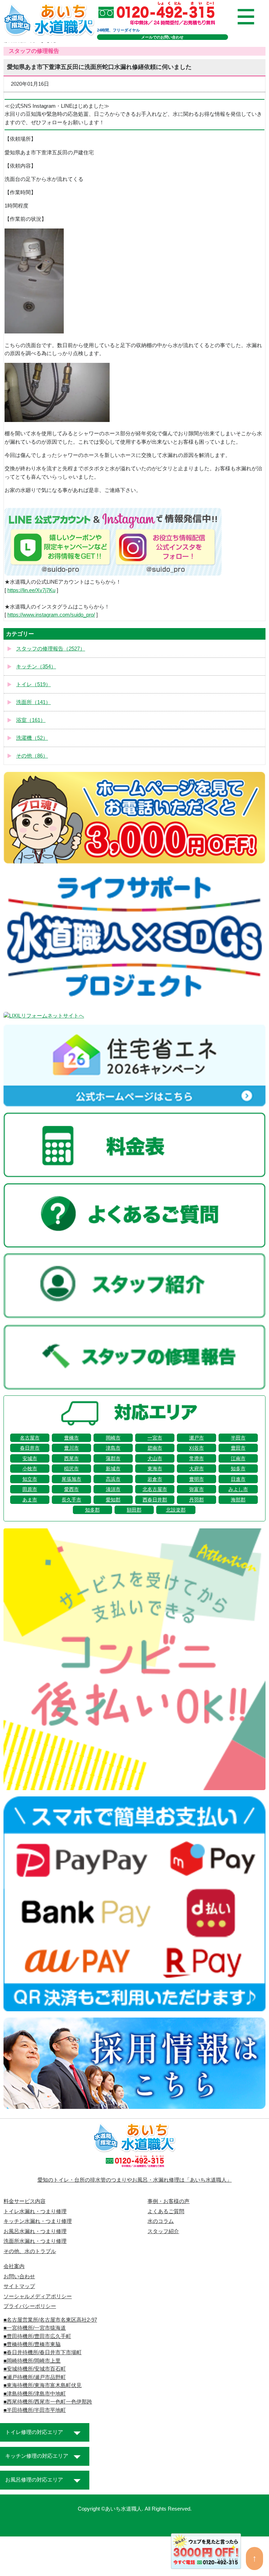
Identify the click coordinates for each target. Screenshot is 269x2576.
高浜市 (113, 1479)
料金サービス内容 (25, 2201)
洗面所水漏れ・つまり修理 (35, 2241)
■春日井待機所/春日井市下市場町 (43, 2352)
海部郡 (238, 1500)
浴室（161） (31, 720)
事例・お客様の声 (168, 2201)
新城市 (113, 1469)
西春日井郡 (155, 1500)
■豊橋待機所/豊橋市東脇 (32, 2344)
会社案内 (14, 2266)
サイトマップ (19, 2286)
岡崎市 (113, 1438)
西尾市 (71, 1458)
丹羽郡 (196, 1500)
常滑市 (196, 1458)
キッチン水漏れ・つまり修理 (38, 2221)
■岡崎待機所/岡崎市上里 (32, 2361)
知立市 (30, 1479)
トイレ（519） (33, 684)
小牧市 (30, 1469)
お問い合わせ (19, 2276)
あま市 (30, 1500)
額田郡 (134, 1510)
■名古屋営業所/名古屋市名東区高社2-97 (50, 2320)
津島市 (113, 1448)
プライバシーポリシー (30, 2306)
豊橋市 (71, 1438)
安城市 (30, 1458)
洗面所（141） (33, 702)
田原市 (30, 1489)
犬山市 (155, 1458)
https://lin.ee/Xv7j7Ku (31, 590)
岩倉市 (155, 1479)
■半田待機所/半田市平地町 (35, 2410)
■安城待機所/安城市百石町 (35, 2369)
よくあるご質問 (166, 2211)
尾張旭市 (71, 1479)
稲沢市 (71, 1469)
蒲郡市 (113, 1458)
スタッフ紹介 (163, 2231)
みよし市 (238, 1489)
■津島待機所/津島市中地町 (35, 2394)
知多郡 (92, 1510)
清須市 (113, 1489)
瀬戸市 (196, 1438)
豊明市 (196, 1479)
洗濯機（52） (32, 738)
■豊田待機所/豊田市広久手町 (37, 2336)
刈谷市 (196, 1448)
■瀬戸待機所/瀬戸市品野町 (35, 2377)
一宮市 (155, 1438)
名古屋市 (30, 1438)
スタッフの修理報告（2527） (51, 649)
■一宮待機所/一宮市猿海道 (35, 2328)
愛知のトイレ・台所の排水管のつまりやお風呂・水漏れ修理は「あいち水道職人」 (135, 2180)
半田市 (238, 1438)
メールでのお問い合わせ (162, 37)
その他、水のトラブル (30, 2251)
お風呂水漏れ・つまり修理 (35, 2231)
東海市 (155, 1469)
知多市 (238, 1469)
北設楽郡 (176, 1510)
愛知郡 (113, 1500)
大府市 (196, 1469)
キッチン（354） (36, 667)
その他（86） (32, 756)
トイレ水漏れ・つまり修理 (35, 2211)
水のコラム (161, 2221)
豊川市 (71, 1448)
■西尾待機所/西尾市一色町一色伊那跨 (48, 2402)
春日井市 (30, 1448)
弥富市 (196, 1489)
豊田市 (238, 1448)
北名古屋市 (155, 1489)
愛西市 (71, 1489)
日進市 (238, 1479)
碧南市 (155, 1448)
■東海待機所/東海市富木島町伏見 (43, 2385)
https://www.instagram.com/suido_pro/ (51, 615)
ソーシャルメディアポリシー (38, 2296)
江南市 (238, 1458)
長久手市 (71, 1500)
